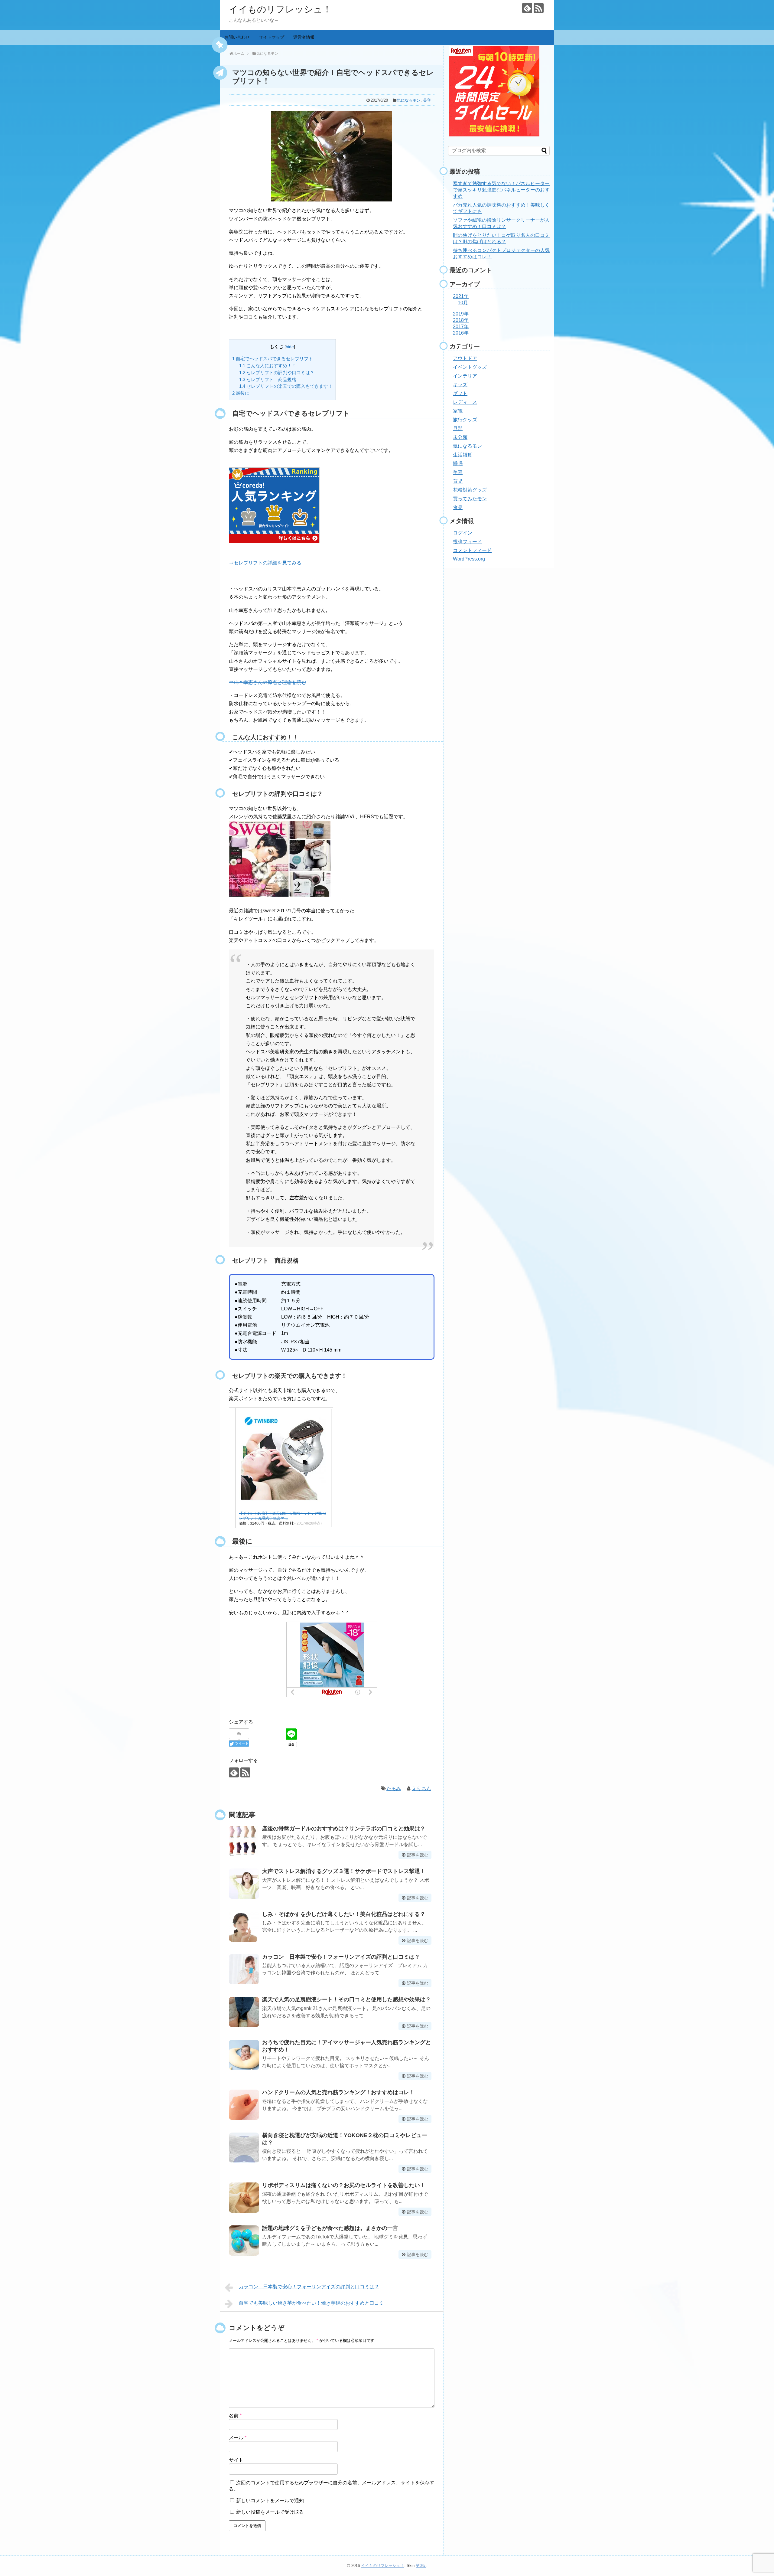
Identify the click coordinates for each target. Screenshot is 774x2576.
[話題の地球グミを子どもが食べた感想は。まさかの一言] (244, 2241)
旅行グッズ (465, 420)
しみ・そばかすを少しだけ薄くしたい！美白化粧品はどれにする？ (344, 1914)
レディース (465, 402)
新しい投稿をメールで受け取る (270, 2512)
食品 (458, 507)
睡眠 (458, 464)
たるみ (394, 1788)
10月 (463, 303)
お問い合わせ (237, 37)
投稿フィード (467, 542)
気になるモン (409, 100)
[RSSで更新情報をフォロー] (539, 8)
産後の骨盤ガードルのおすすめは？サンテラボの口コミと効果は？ (344, 1829)
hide (290, 347)
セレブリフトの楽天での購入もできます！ (286, 386)
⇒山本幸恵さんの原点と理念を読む (268, 682)
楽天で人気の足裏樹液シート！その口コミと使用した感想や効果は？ (346, 1999)
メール (238, 2438)
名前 (235, 2416)
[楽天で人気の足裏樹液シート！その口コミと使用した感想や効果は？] (244, 2012)
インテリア (465, 376)
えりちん (421, 1788)
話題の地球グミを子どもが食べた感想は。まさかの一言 (330, 2228)
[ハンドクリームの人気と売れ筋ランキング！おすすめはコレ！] (244, 2105)
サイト (236, 2460)
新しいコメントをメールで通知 (270, 2501)
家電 (458, 411)
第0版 (421, 2566)
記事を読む (418, 1855)
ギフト (460, 393)
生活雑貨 (463, 455)
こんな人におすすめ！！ (268, 366)
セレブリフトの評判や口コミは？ (277, 373)
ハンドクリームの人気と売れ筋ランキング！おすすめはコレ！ (338, 2092)
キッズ (460, 385)
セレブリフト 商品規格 (268, 379)
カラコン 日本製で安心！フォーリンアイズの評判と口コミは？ (341, 1957)
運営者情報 (304, 37)
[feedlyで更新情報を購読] (527, 8)
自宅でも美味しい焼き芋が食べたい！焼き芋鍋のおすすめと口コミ (311, 2303)
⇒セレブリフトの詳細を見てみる (265, 563)
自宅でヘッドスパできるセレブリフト (273, 359)
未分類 (460, 437)
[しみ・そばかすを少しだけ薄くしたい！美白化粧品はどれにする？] (244, 1927)
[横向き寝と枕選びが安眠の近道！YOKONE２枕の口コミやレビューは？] (244, 2148)
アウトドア (465, 358)
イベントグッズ (470, 367)
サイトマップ (272, 37)
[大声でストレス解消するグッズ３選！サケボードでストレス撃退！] (244, 1884)
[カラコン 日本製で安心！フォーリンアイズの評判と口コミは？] (244, 1969)
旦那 (458, 428)
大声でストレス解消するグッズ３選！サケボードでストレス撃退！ (344, 1871)
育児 (458, 481)
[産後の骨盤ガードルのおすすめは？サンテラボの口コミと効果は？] (244, 1841)
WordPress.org (469, 559)
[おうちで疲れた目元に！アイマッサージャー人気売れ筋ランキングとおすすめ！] (244, 2055)
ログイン (463, 533)
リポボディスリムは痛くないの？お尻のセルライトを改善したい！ (344, 2185)
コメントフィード (472, 550)
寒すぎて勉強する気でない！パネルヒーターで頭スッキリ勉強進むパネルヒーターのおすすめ (501, 190)
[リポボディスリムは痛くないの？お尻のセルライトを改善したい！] (244, 2198)
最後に (241, 393)
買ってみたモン (470, 499)
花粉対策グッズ (470, 490)
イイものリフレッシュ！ (280, 9)
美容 (427, 100)
